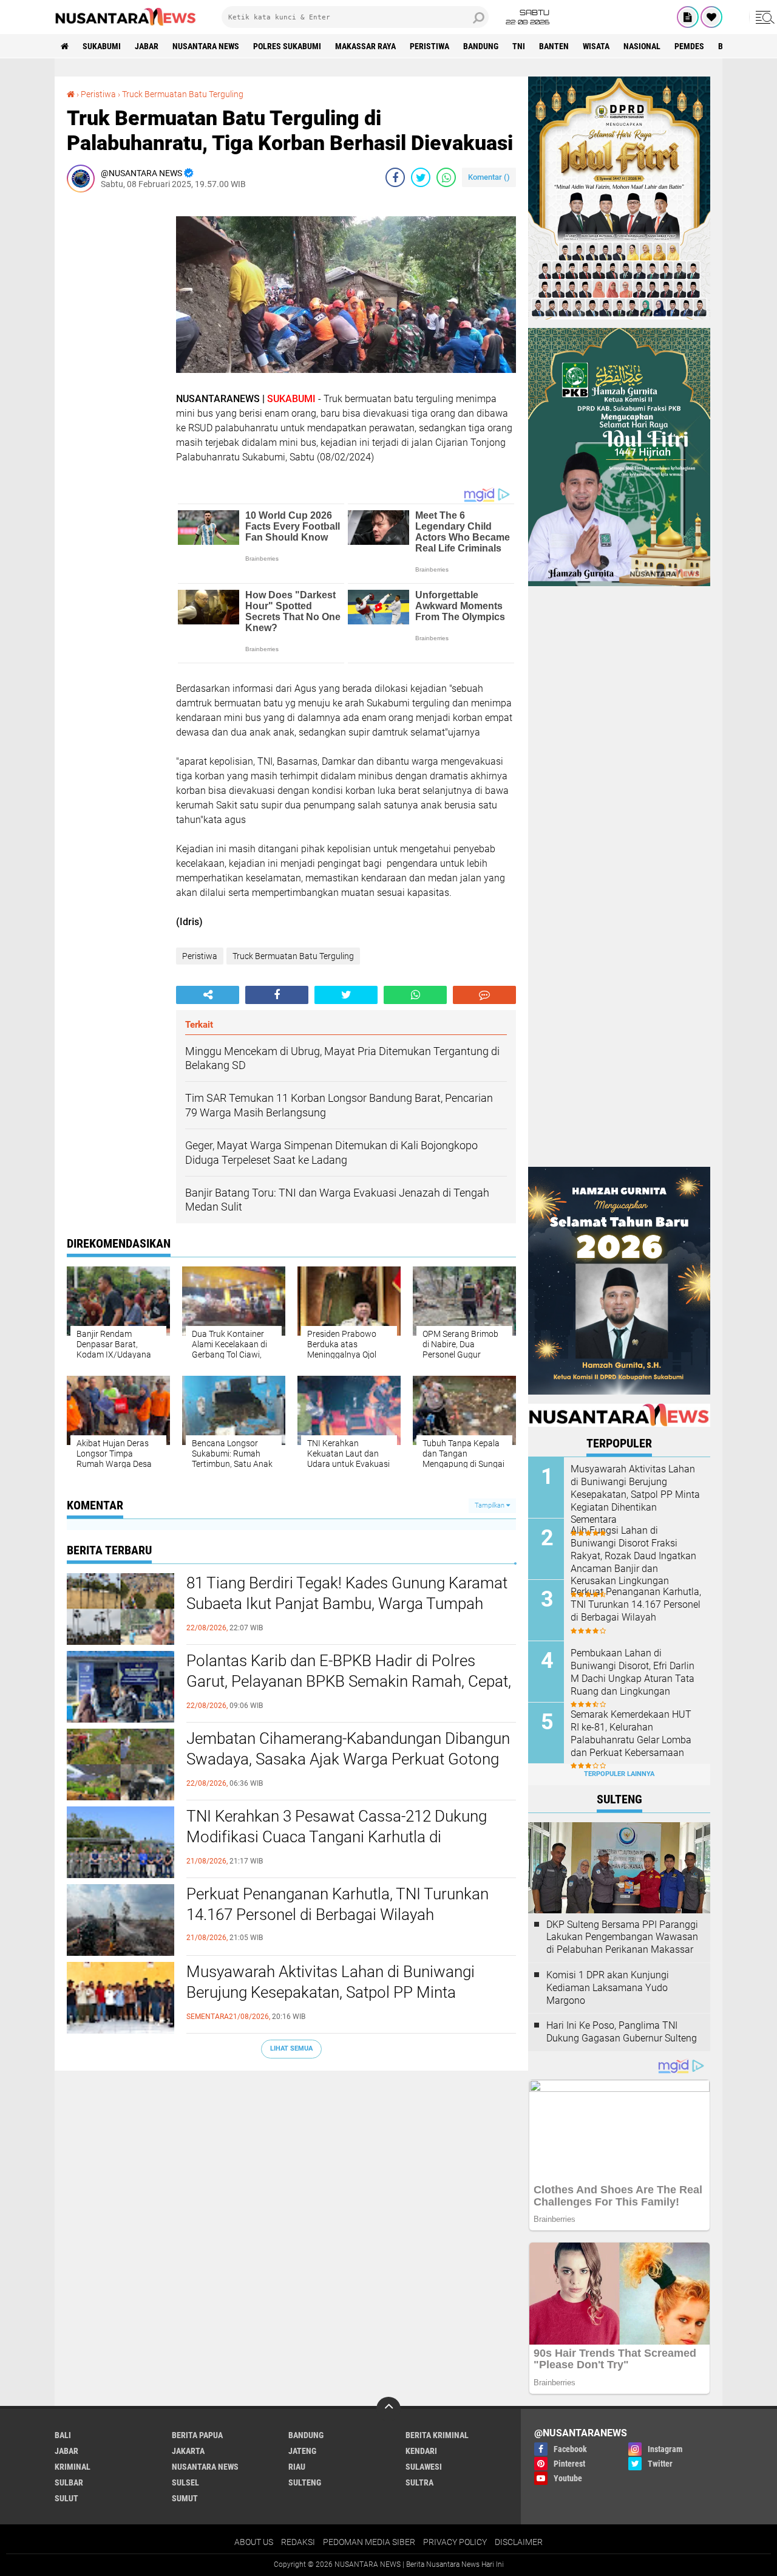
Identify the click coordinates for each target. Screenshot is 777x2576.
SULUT (66, 2498)
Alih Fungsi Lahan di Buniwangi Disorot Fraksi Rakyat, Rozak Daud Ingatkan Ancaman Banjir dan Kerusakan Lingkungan (633, 1556)
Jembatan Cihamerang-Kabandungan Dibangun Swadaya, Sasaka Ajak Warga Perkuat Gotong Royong (348, 1759)
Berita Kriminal (437, 2435)
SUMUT (185, 2498)
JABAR (147, 46)
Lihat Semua (291, 2048)
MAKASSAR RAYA (365, 46)
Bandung (481, 46)
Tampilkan (490, 1505)
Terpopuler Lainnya (619, 1774)
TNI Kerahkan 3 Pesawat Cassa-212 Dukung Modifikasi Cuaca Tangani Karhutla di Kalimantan (337, 1837)
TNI (519, 46)
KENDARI (421, 2451)
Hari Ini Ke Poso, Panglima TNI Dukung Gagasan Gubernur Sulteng (622, 2032)
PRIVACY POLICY (455, 2542)
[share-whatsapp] (446, 177)
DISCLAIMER (519, 2542)
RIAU (297, 2467)
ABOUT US (254, 2542)
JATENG (302, 2451)
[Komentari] (484, 995)
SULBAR (69, 2482)
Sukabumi (102, 46)
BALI (63, 2435)
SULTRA (419, 2482)
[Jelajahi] (763, 17)
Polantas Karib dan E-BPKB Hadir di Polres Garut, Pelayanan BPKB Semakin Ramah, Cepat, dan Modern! (349, 1681)
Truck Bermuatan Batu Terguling (183, 94)
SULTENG (305, 2482)
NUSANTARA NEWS (206, 46)
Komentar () (489, 177)
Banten (554, 46)
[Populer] (711, 17)
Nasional (642, 46)
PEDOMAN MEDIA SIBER (369, 2542)
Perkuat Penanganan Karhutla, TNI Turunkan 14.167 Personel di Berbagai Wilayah (338, 1904)
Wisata (596, 46)
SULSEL (185, 2482)
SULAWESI (424, 2467)
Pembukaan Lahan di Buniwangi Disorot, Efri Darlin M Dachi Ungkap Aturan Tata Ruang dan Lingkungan (633, 1672)
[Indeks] (688, 17)
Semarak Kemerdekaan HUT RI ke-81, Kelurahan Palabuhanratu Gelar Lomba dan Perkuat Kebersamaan (631, 1733)
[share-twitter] (421, 177)
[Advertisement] (115, 384)
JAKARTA (188, 2451)
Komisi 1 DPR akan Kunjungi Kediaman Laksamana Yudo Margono (608, 1988)
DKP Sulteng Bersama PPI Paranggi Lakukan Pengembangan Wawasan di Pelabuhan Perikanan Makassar (622, 1937)
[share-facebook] (395, 177)
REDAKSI (298, 2542)
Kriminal (73, 2467)
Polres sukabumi (287, 46)
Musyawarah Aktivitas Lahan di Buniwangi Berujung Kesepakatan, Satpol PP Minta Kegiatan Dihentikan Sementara (331, 1992)
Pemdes (689, 46)
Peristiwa (429, 46)
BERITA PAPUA (197, 2435)
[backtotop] (388, 2409)
